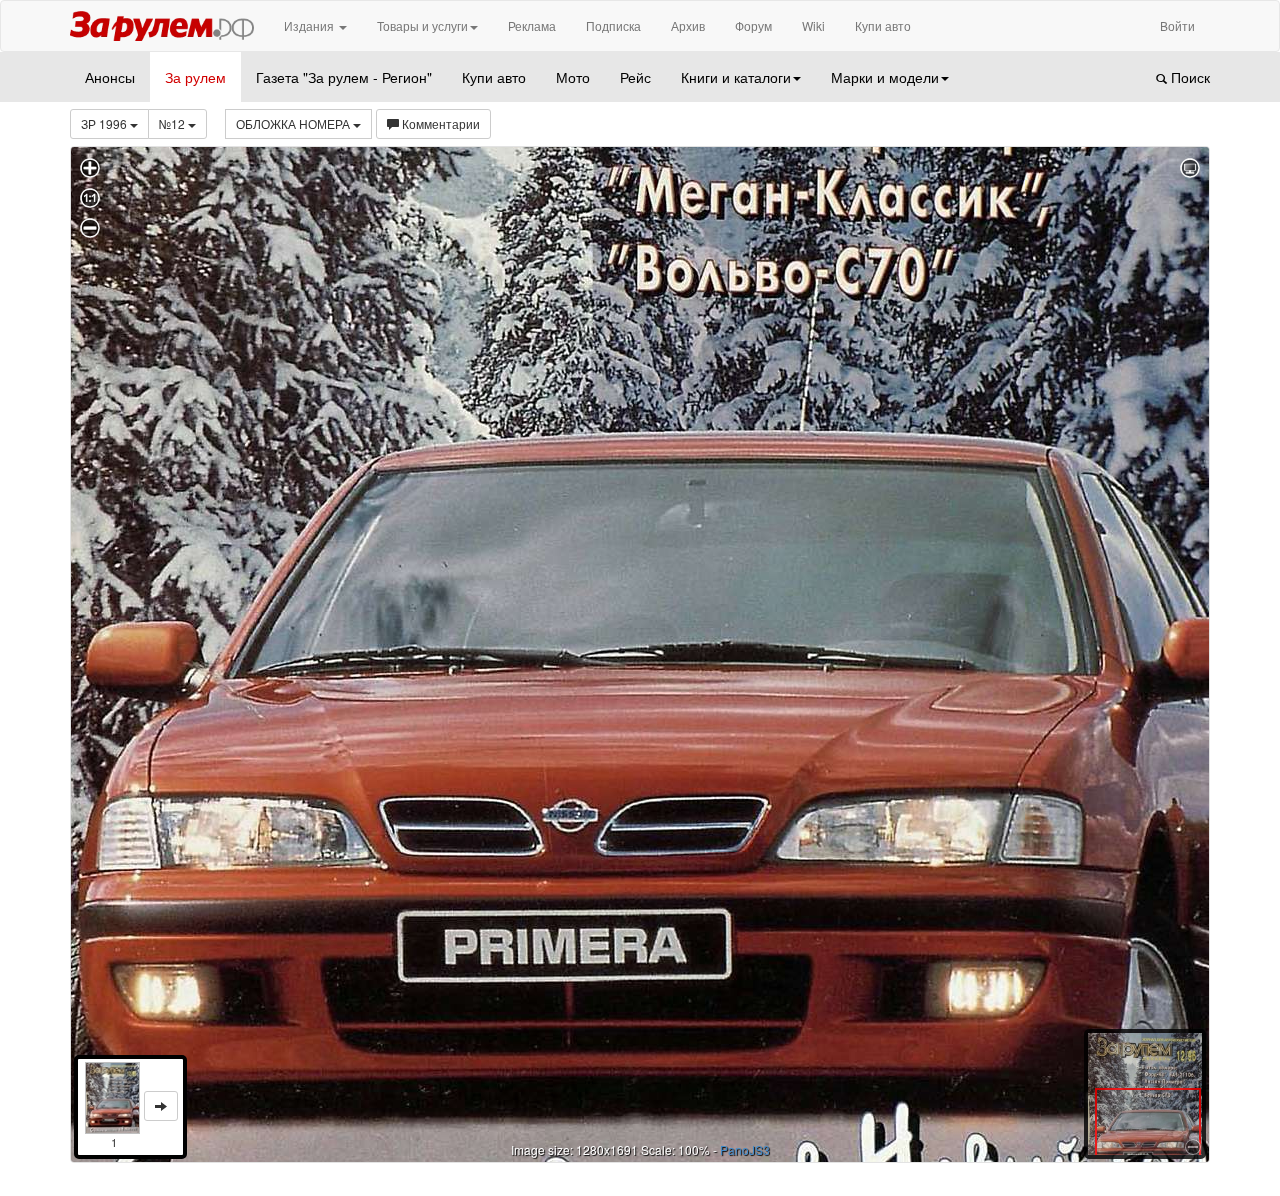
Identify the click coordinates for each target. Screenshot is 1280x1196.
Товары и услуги (422, 25)
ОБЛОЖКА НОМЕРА (294, 123)
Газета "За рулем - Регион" (344, 77)
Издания (310, 25)
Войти (1177, 25)
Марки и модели (885, 77)
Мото (573, 77)
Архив (688, 25)
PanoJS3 (745, 1149)
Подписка (613, 25)
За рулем (195, 77)
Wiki (813, 25)
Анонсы (110, 77)
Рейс (635, 77)
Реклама (532, 25)
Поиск (1188, 77)
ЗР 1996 (105, 123)
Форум (753, 25)
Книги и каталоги (736, 77)
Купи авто (883, 25)
